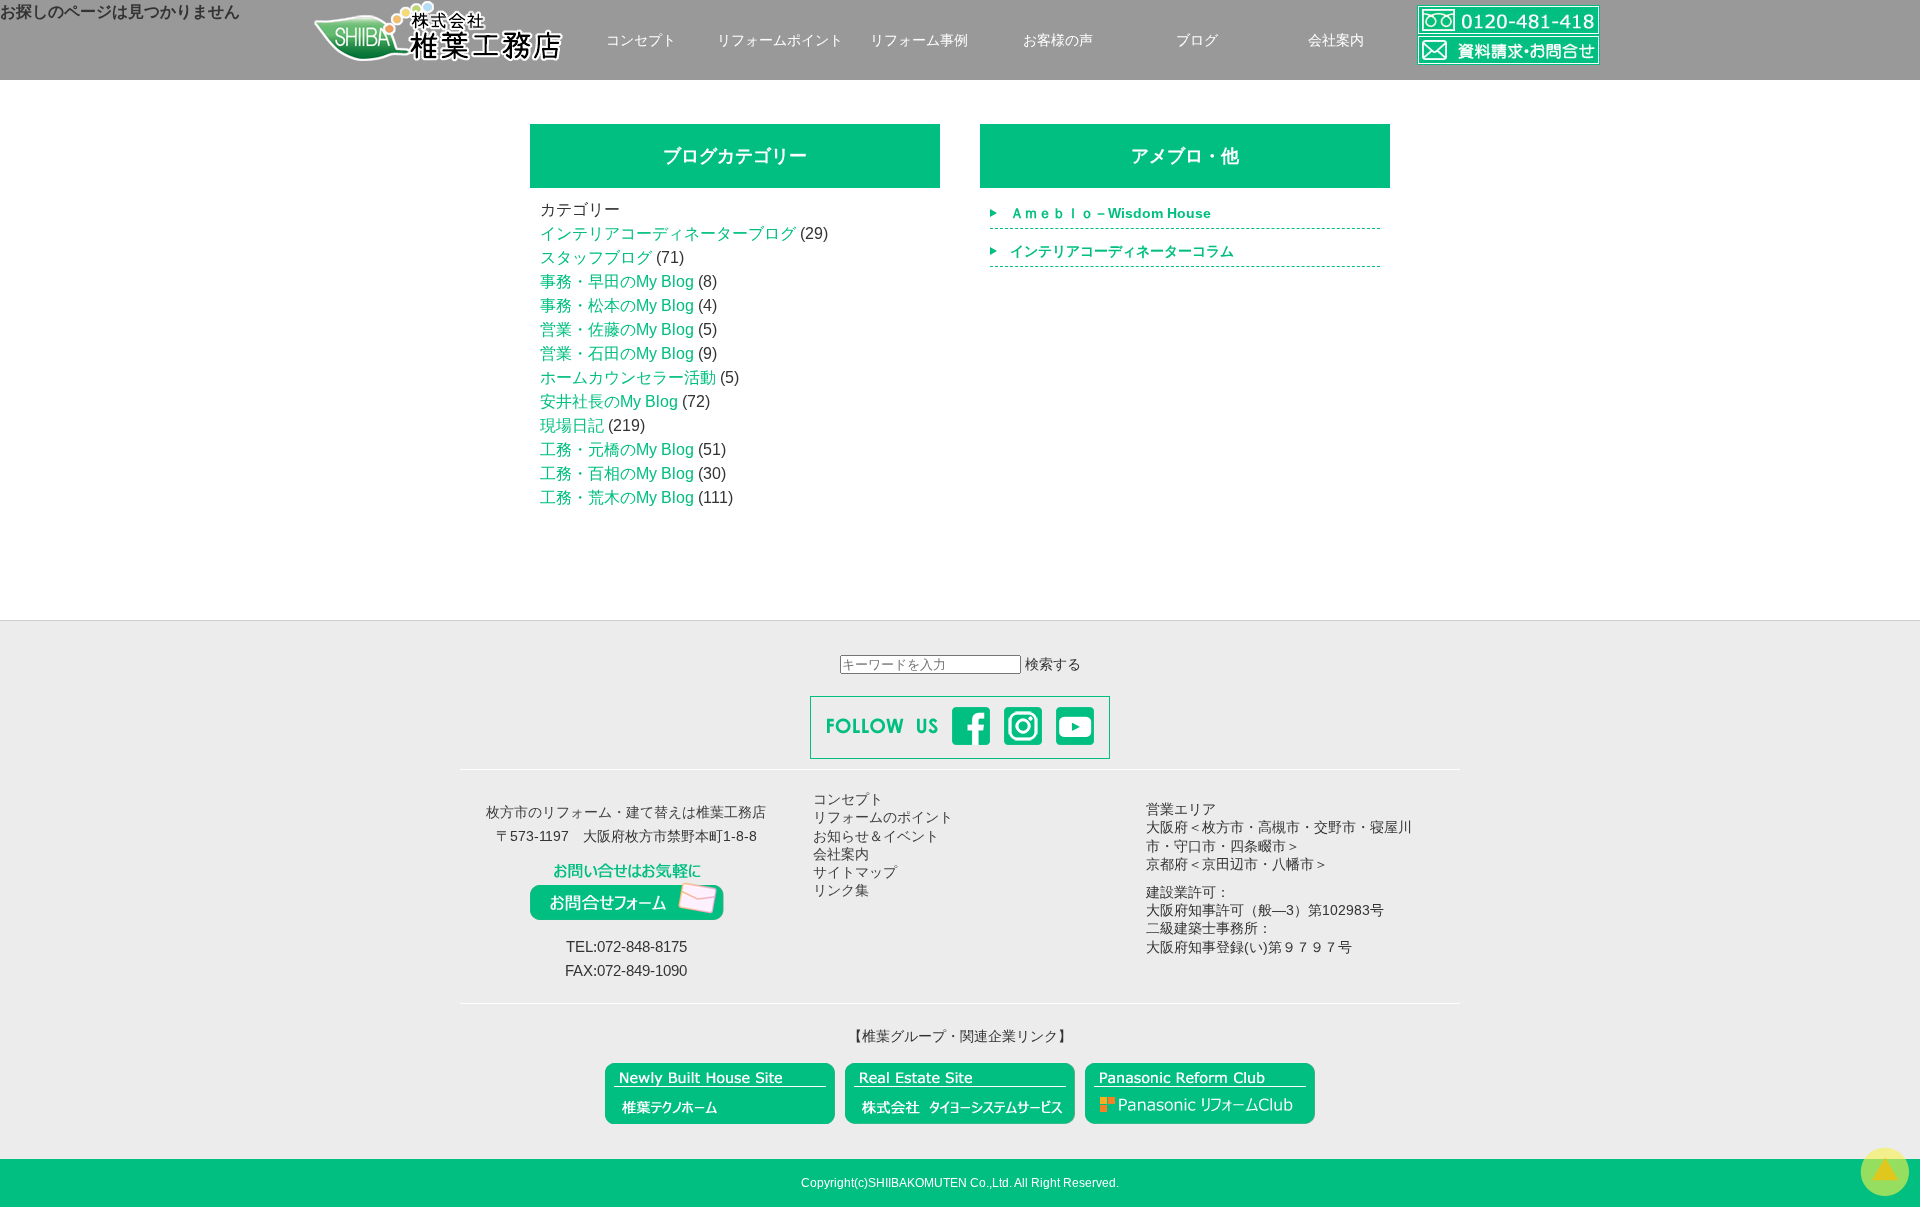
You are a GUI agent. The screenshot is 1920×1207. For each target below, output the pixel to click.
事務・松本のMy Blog (617, 305)
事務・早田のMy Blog (617, 281)
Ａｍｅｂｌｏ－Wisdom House (1110, 213)
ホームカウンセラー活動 (628, 377)
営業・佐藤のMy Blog (617, 329)
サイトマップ (855, 872)
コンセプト (641, 40)
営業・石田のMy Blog (617, 353)
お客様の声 (1058, 40)
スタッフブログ (596, 257)
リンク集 (841, 890)
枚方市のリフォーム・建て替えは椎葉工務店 (626, 812)
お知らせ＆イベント (876, 836)
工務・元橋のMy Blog (617, 449)
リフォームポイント (780, 40)
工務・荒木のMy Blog (617, 497)
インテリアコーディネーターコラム (1122, 251)
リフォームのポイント (883, 817)
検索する (1053, 664)
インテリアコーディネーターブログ (668, 233)
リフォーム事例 (919, 40)
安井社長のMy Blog (609, 401)
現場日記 (572, 425)
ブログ (1197, 40)
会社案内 (1336, 40)
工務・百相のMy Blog (617, 473)
